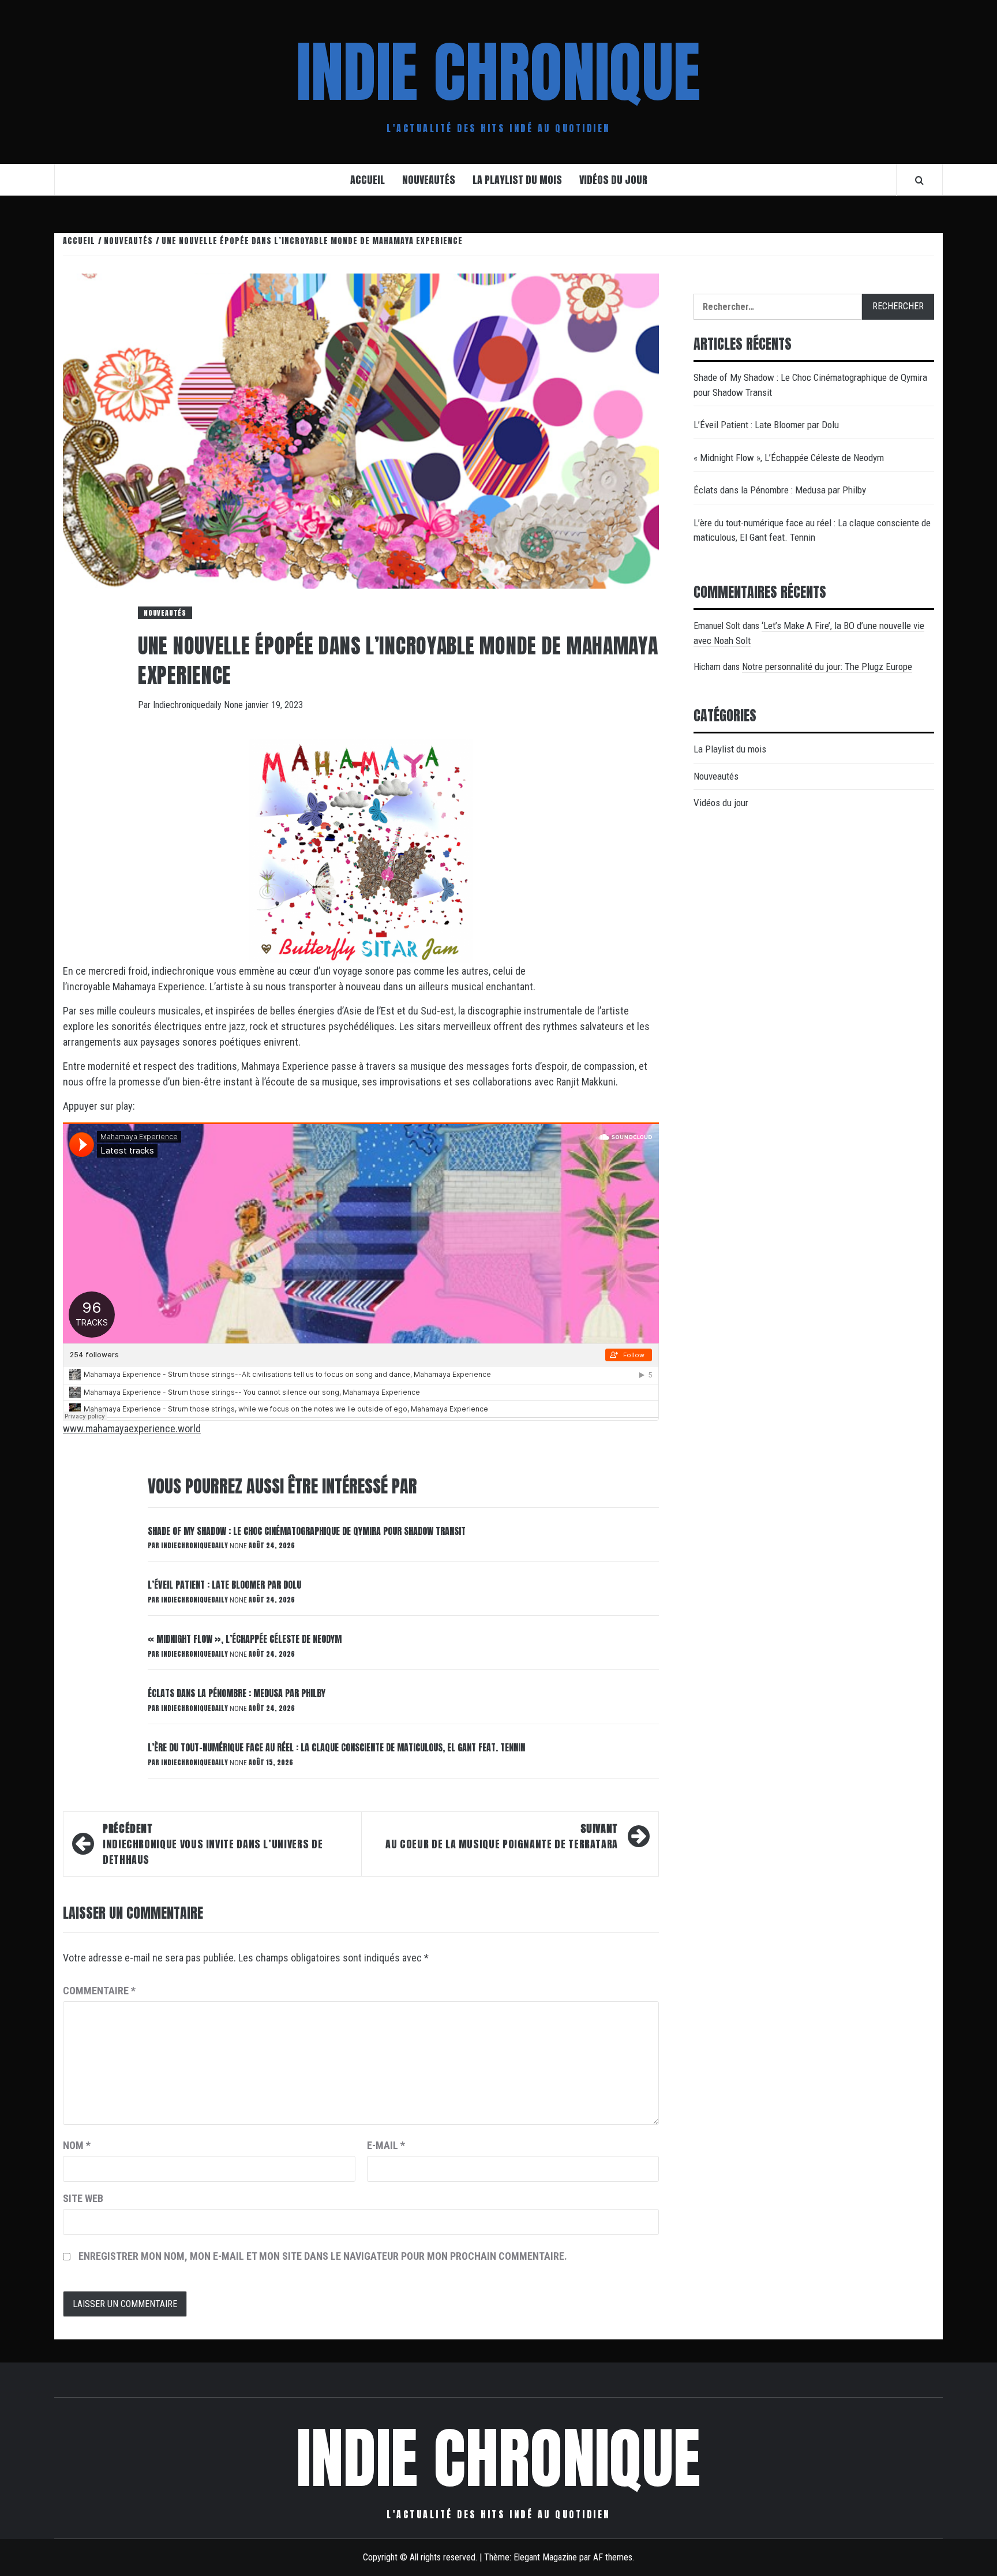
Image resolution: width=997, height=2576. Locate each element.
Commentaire (99, 1991)
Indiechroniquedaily (188, 705)
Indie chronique (498, 72)
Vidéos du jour (613, 180)
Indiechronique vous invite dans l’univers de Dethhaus (213, 1844)
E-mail (386, 2145)
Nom (77, 2145)
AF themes (613, 2557)
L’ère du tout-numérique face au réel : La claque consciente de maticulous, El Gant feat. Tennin (336, 1747)
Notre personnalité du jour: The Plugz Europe (827, 667)
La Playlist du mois (517, 180)
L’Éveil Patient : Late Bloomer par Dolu (224, 1585)
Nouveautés (429, 180)
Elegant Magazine (545, 2557)
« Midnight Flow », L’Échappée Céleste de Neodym (245, 1639)
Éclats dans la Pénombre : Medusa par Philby (237, 1693)
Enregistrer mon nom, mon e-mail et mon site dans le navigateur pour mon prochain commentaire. (323, 2256)
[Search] (919, 180)
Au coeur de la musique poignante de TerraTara (502, 1836)
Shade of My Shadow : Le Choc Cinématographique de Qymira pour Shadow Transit (307, 1531)
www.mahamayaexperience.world (132, 1429)
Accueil (368, 180)
